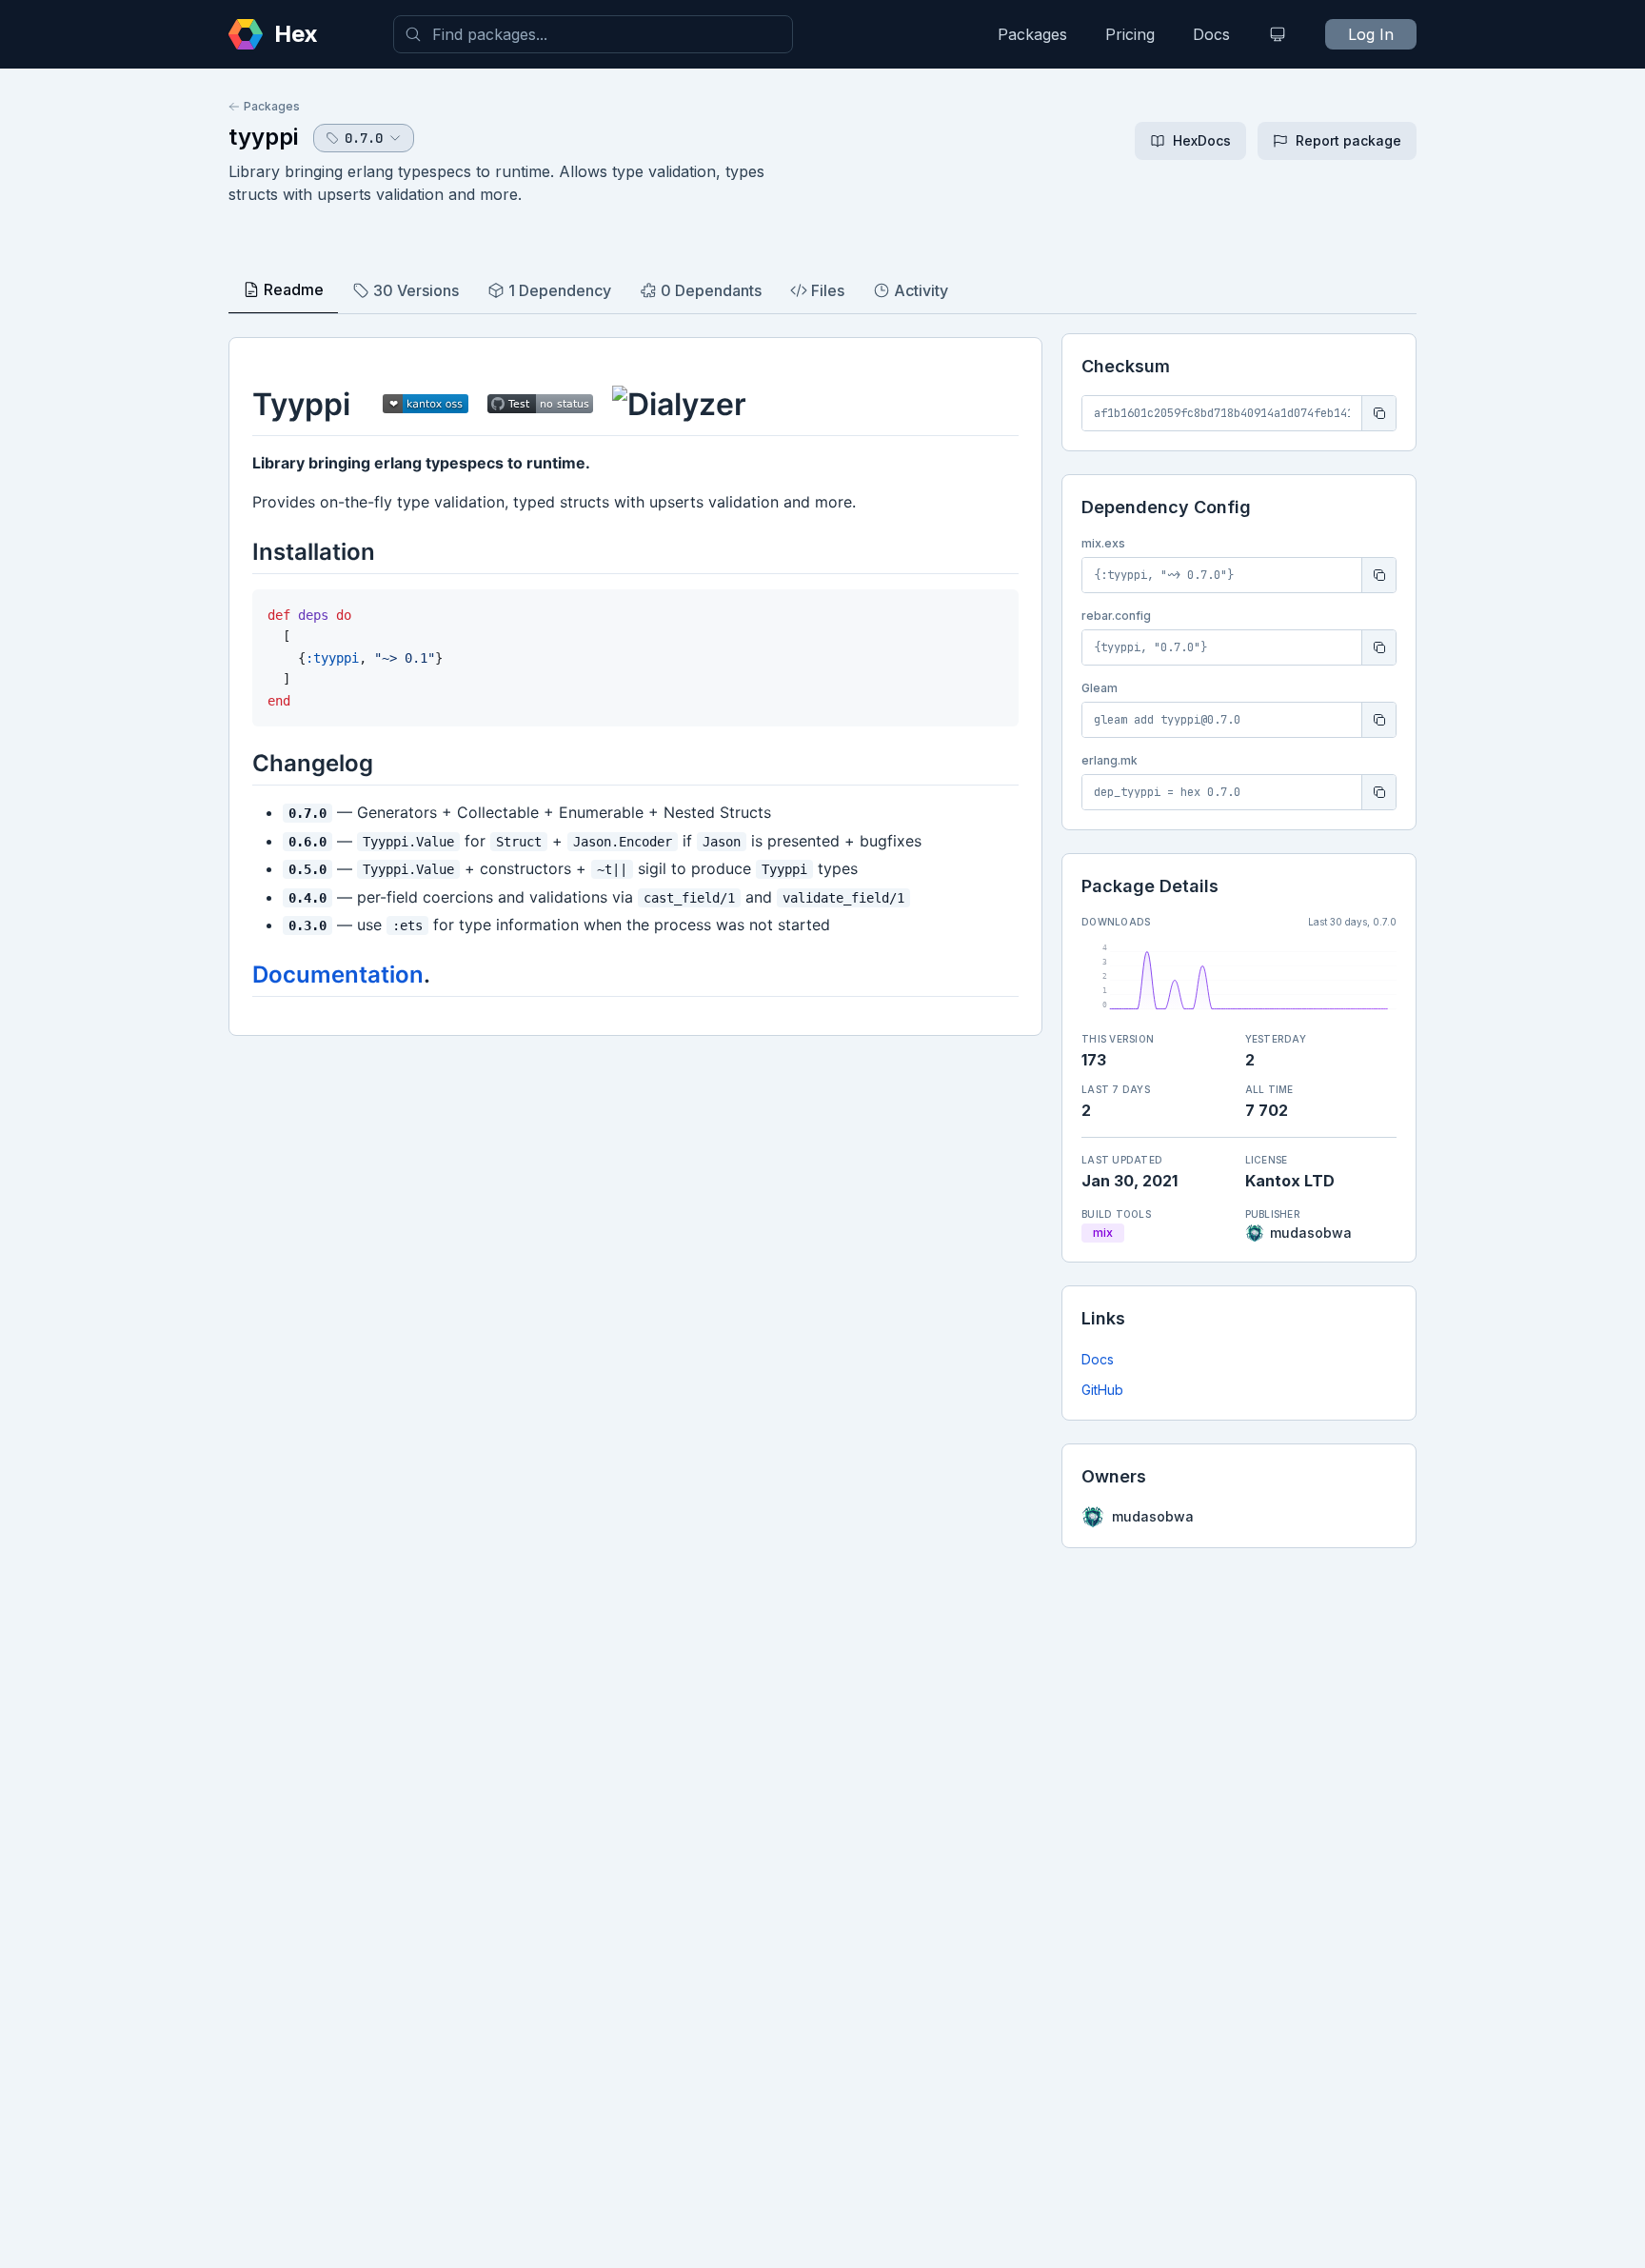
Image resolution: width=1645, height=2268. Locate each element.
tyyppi (263, 137)
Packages (1032, 34)
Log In (1371, 34)
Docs (1211, 34)
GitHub (1102, 1390)
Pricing (1130, 34)
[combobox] (593, 34)
